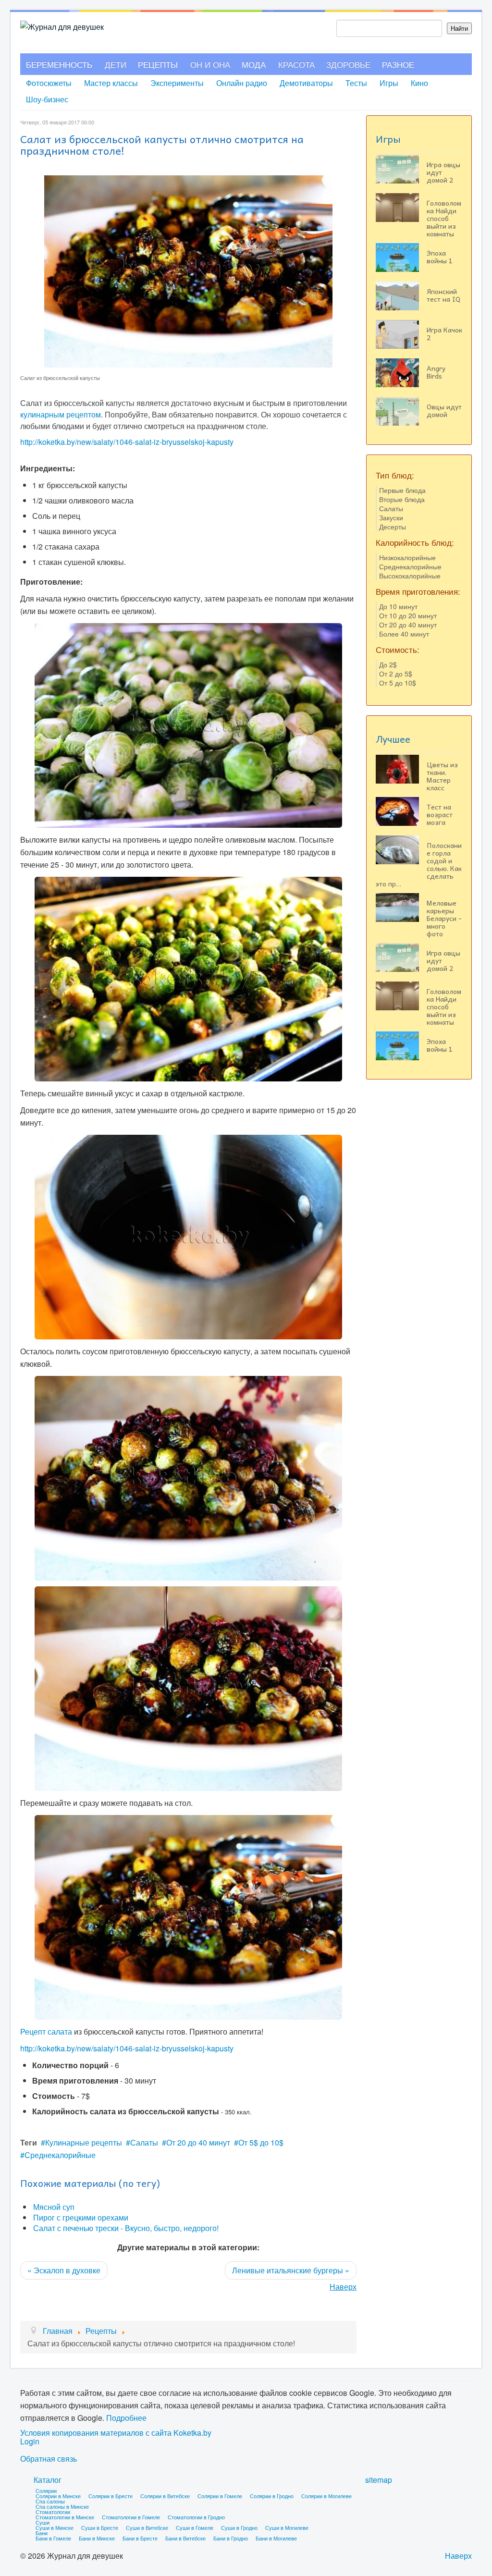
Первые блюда (402, 490)
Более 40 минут (404, 634)
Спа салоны (50, 2501)
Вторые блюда (402, 499)
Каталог (48, 2480)
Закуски (391, 517)
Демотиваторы (306, 83)
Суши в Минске (55, 2527)
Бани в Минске (97, 2538)
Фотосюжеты (49, 83)
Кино (419, 83)
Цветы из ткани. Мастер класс (442, 776)
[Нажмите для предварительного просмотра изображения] (188, 270)
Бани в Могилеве (276, 2538)
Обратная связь (49, 2459)
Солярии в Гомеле (220, 2496)
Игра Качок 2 (444, 333)
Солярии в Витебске (165, 2496)
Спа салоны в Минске (62, 2506)
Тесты (356, 83)
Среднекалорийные (60, 2155)
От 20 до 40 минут (198, 2142)
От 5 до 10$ (398, 683)
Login (30, 2441)
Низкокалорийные (407, 557)
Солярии (46, 2490)
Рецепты (158, 64)
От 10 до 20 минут (408, 615)
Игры (389, 83)
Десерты (393, 527)
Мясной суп (54, 2207)
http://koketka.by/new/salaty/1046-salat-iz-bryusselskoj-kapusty (127, 442)
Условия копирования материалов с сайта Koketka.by (116, 2433)
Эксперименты (177, 83)
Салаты (144, 2142)
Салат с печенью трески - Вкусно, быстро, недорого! (126, 2228)
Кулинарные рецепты (84, 2142)
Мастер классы (111, 83)
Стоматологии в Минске (65, 2517)
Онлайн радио (242, 83)
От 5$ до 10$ (261, 2142)
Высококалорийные (410, 576)
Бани (42, 2533)
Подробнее (126, 2418)
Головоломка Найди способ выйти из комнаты (444, 218)
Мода (254, 64)
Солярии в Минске (58, 2496)
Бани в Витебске (185, 2538)
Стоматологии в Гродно (196, 2517)
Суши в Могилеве (287, 2527)
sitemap (379, 2480)
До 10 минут (398, 606)
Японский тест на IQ (443, 295)
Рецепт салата (46, 2031)
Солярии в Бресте (111, 2496)
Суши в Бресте (100, 2527)
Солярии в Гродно (272, 2496)
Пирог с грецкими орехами (81, 2217)
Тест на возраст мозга (440, 814)
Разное (398, 64)
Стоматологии (53, 2512)
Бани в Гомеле (53, 2538)
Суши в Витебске (147, 2527)
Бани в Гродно (231, 2538)
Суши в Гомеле (195, 2527)
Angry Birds (436, 372)
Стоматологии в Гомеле (131, 2517)
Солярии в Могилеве (326, 2496)
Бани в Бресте (140, 2538)
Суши (43, 2522)
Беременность (59, 64)
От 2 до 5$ (396, 674)
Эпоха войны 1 (440, 257)
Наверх (343, 2287)
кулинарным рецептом (61, 414)
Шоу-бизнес (47, 99)
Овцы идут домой (444, 410)
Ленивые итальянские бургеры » (291, 2270)
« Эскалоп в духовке (64, 2270)
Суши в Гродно (239, 2527)
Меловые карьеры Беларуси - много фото (444, 918)
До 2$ (388, 664)
